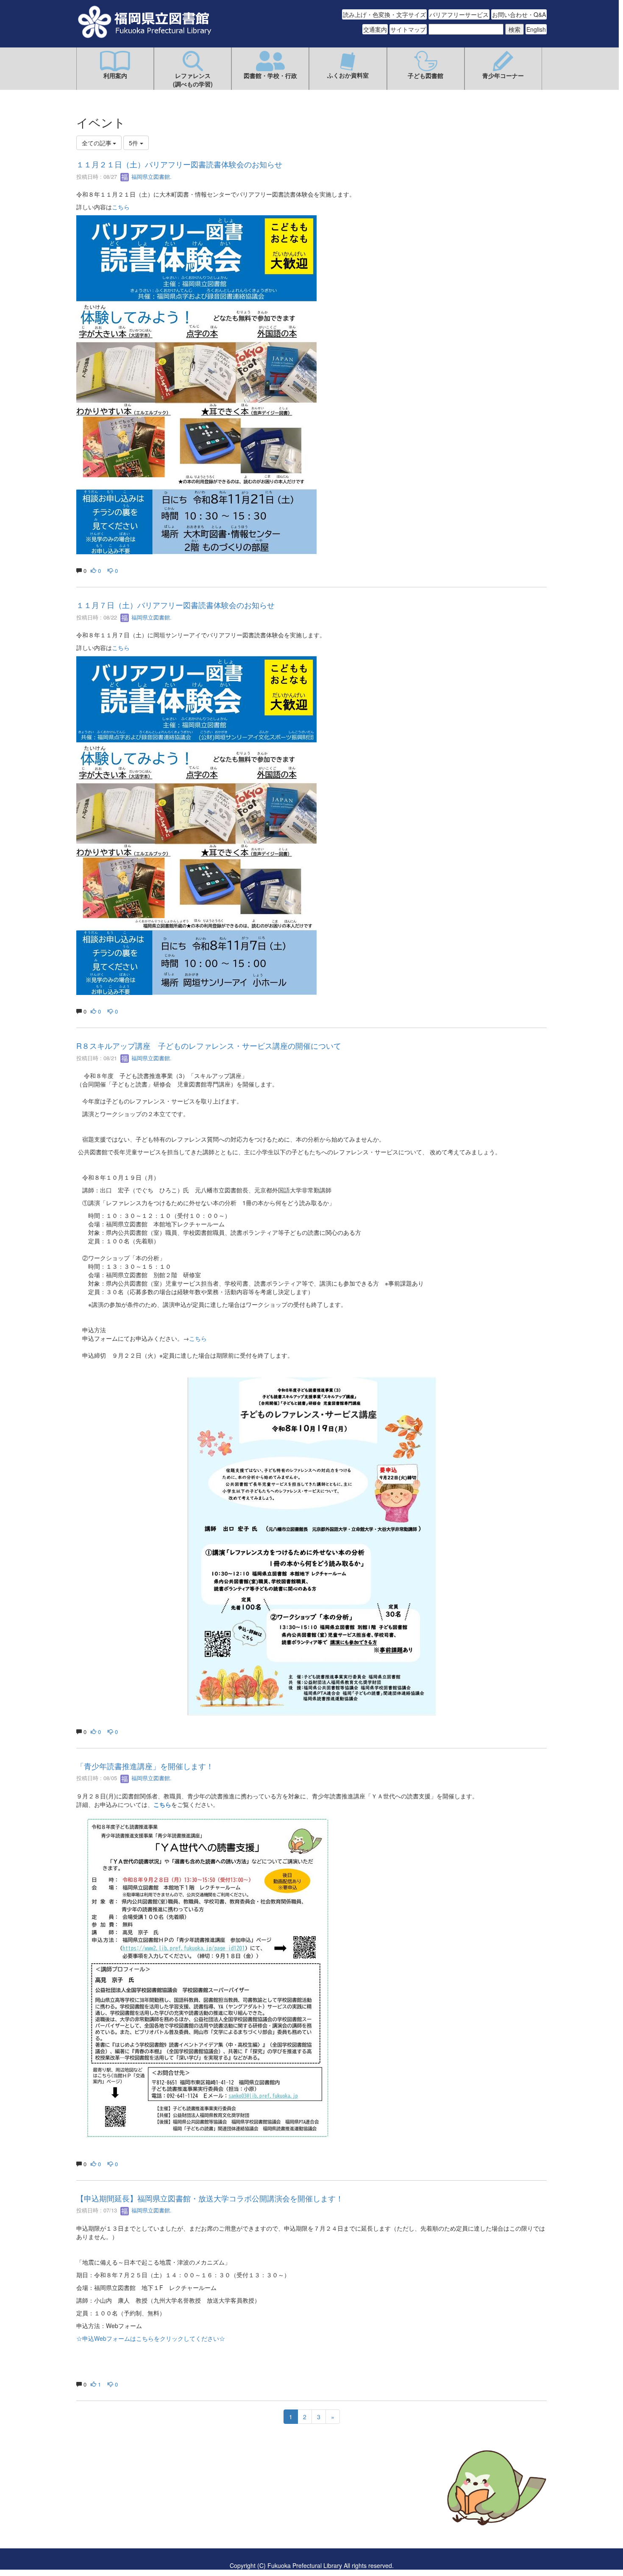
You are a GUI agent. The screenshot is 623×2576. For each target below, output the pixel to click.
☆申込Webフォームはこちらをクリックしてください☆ (151, 2338)
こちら (121, 207)
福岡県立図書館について (109, 2513)
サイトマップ (408, 29)
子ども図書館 (426, 75)
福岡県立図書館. (151, 176)
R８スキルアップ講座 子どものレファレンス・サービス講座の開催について (209, 1045)
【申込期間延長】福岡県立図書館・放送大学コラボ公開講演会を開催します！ (210, 2198)
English (536, 29)
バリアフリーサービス (459, 14)
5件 (134, 143)
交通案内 (375, 29)
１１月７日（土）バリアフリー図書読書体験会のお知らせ (175, 605)
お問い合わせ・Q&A (519, 14)
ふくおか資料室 (348, 75)
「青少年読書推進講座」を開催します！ (145, 1766)
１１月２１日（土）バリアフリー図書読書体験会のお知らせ (179, 164)
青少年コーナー (503, 75)
